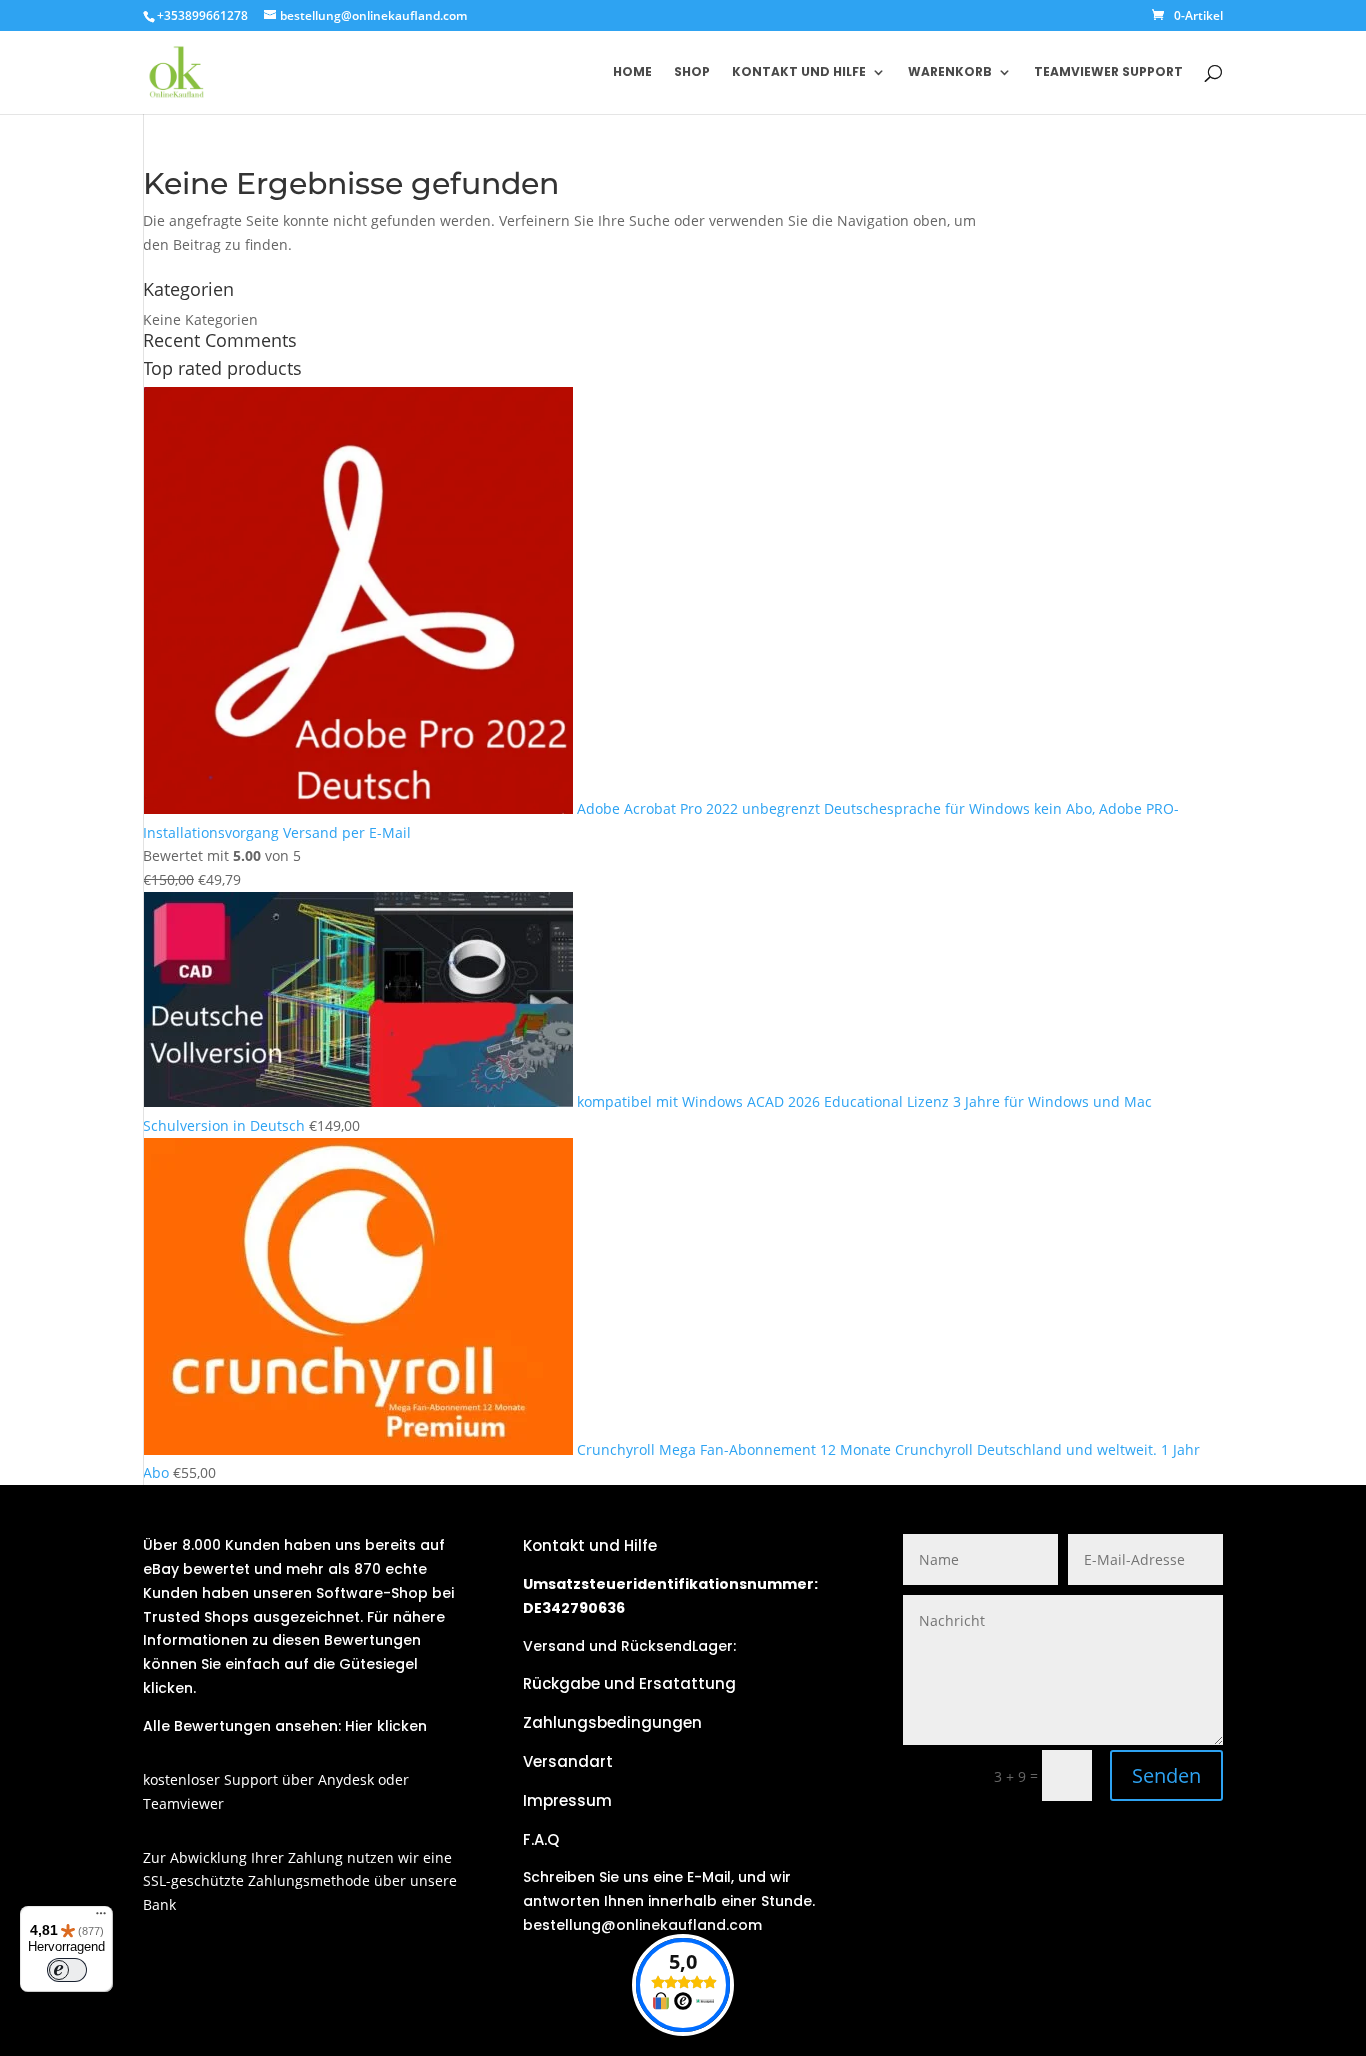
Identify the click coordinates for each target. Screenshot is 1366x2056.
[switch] (67, 1970)
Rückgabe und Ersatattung (629, 1683)
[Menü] (101, 1918)
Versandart (568, 1761)
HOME (632, 72)
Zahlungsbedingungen (612, 1722)
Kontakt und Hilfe (799, 72)
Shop (692, 72)
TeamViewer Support (1108, 72)
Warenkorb (950, 72)
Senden (1166, 1775)
